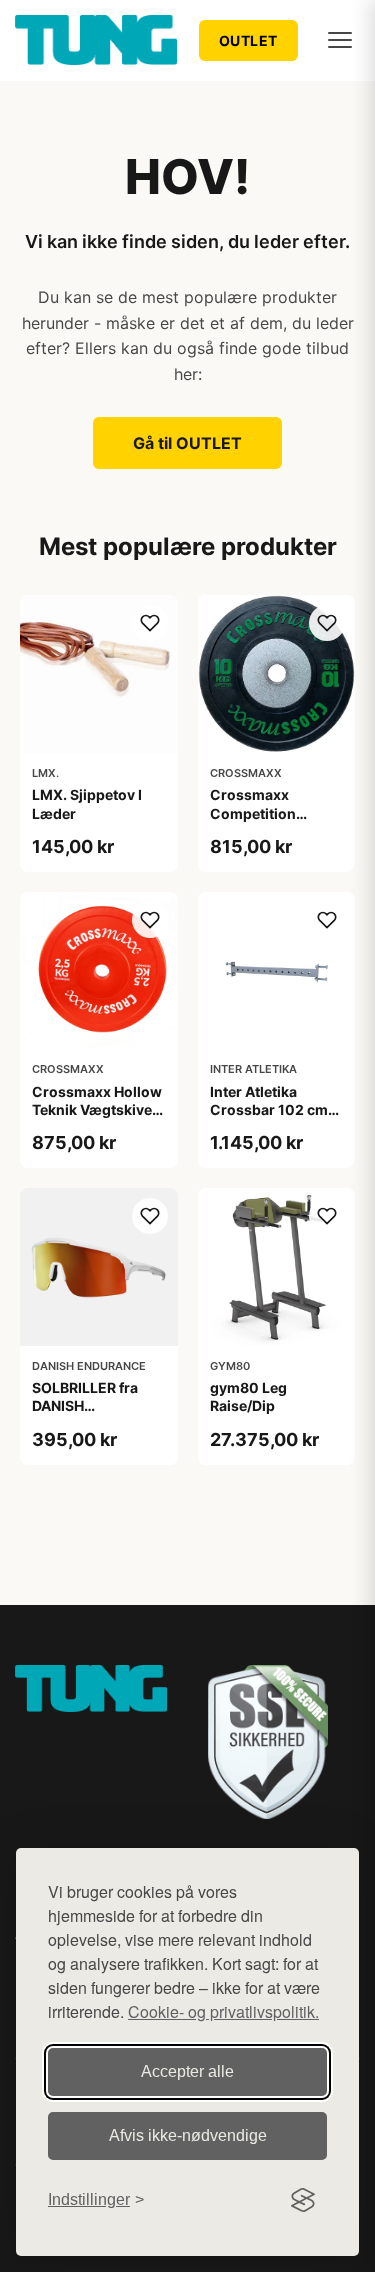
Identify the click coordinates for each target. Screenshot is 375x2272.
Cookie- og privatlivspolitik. (223, 2011)
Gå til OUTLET (187, 443)
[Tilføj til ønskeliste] (150, 623)
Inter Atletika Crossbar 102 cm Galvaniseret (269, 1109)
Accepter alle (187, 2071)
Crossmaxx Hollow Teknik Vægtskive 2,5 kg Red (97, 1109)
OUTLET (248, 40)
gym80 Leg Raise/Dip (248, 1396)
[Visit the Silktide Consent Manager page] (303, 2200)
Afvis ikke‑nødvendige (188, 2135)
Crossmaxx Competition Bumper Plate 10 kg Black (275, 822)
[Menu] (340, 40)
